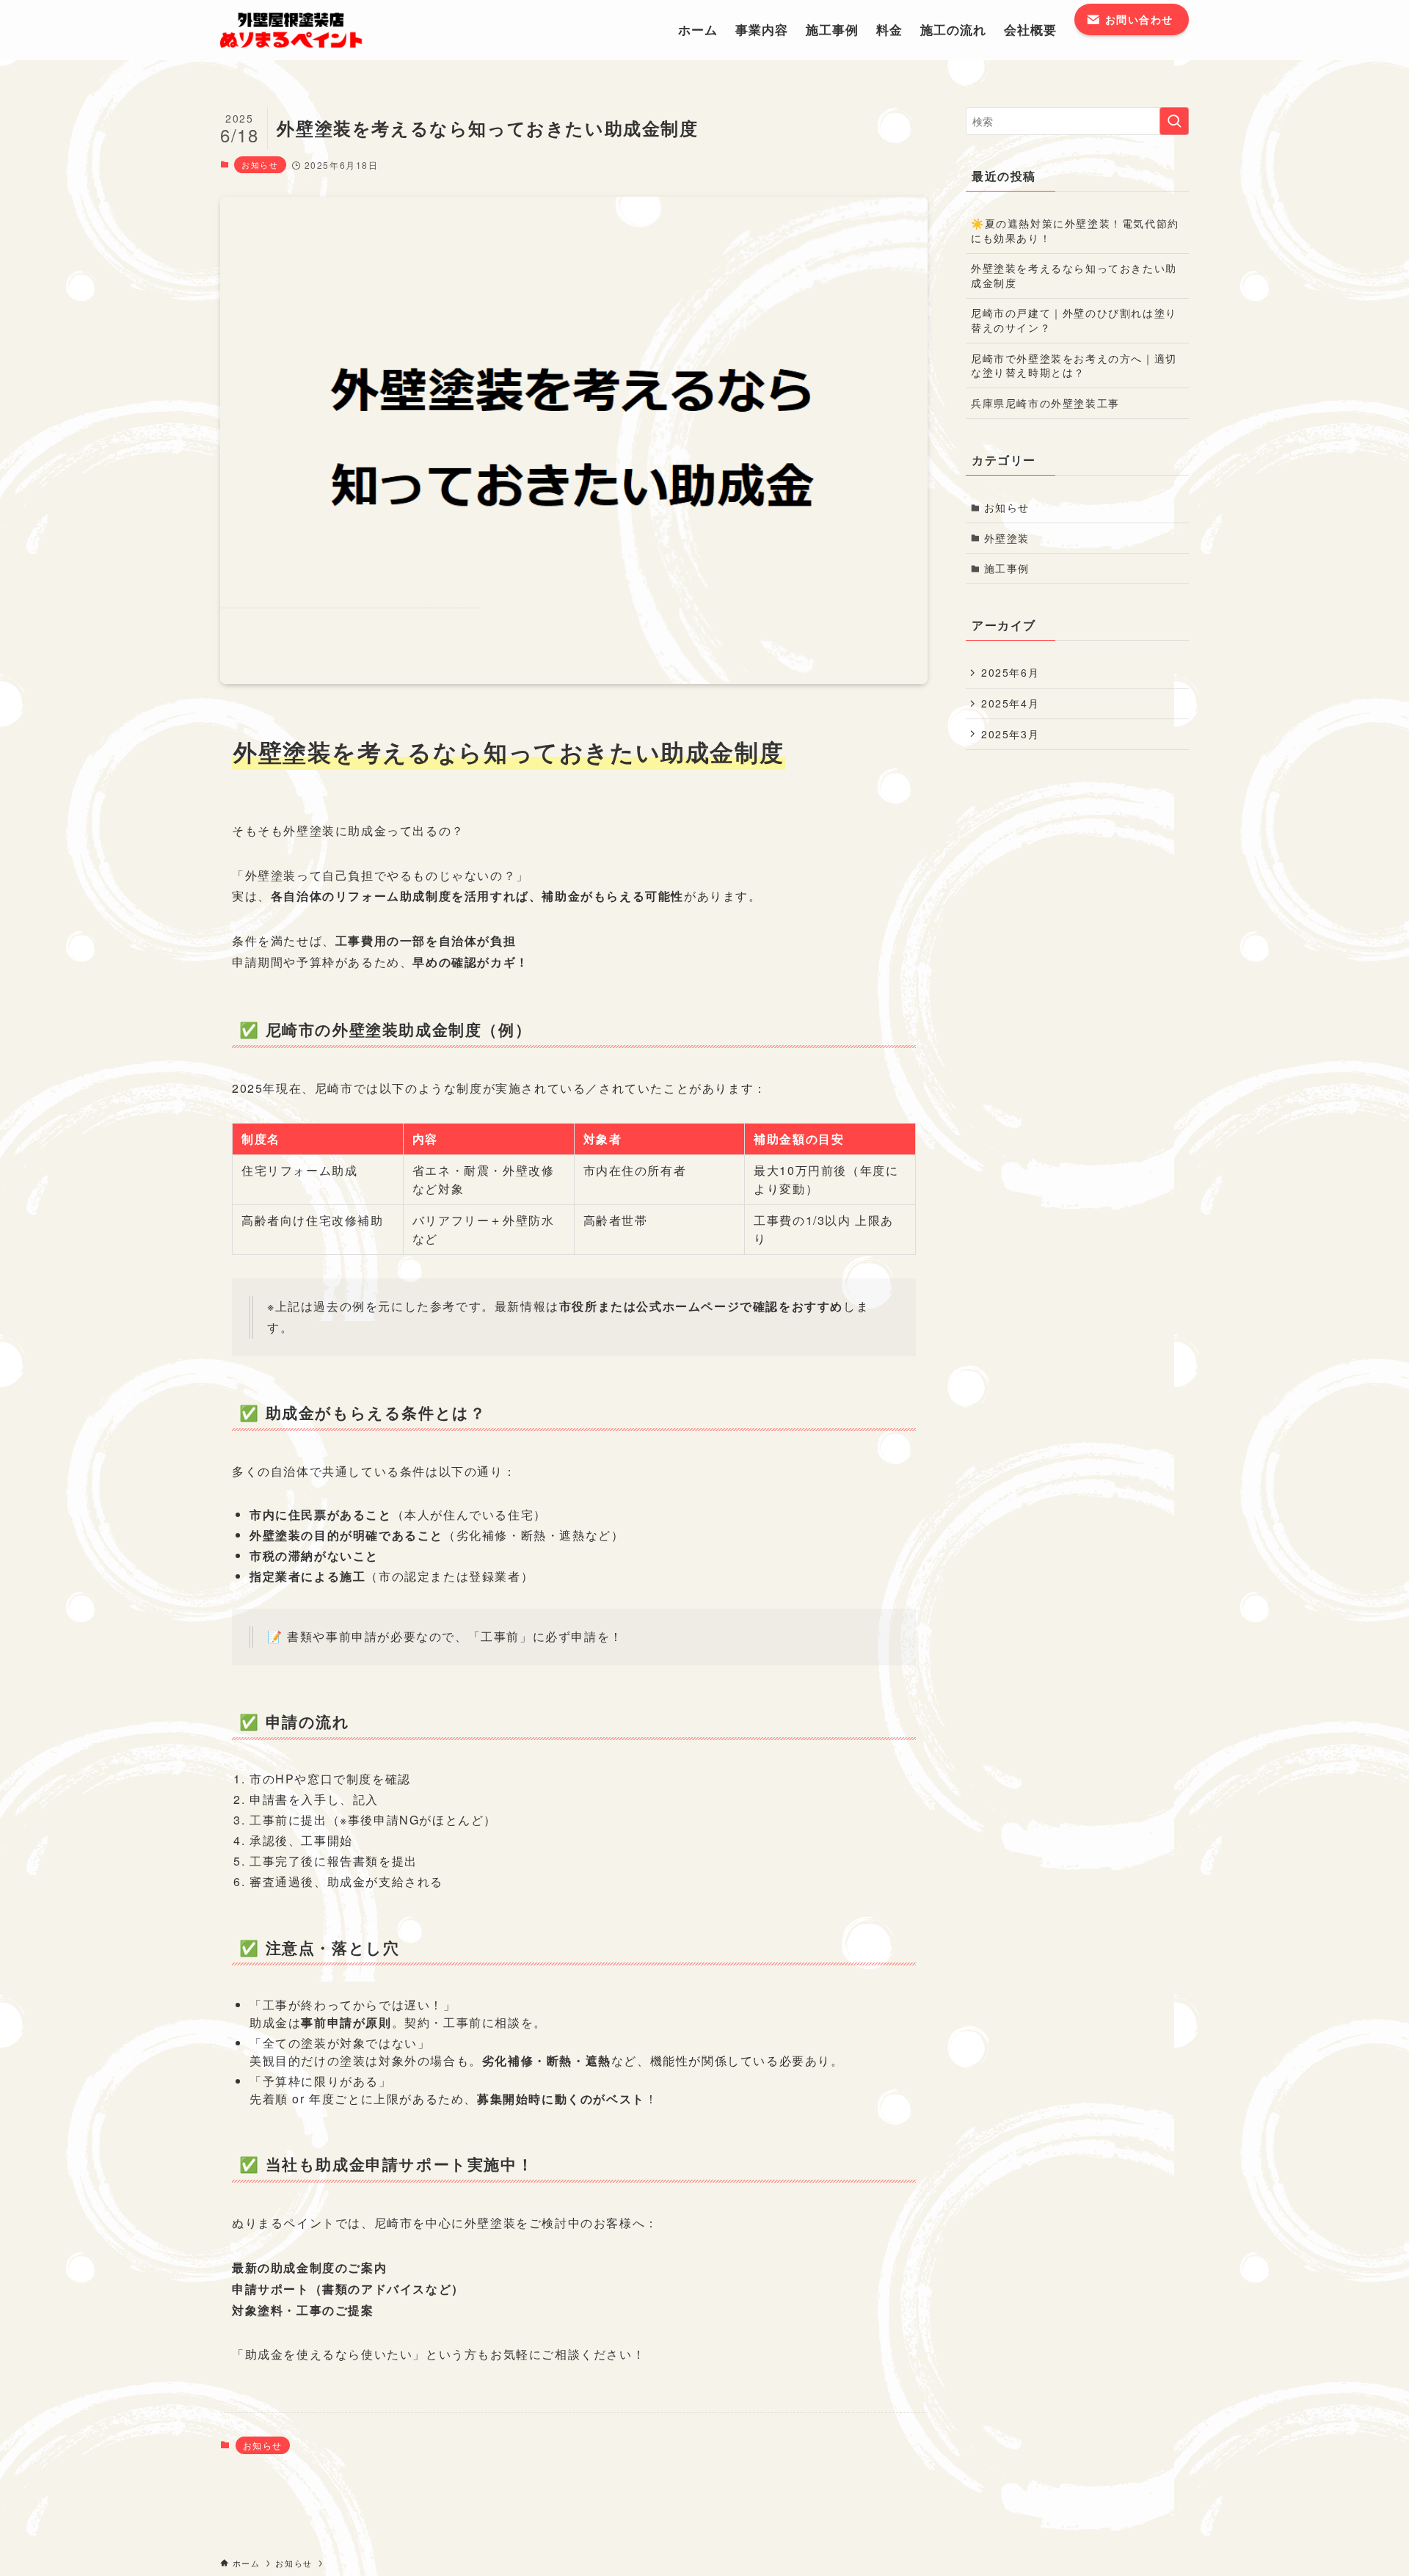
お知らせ (260, 164)
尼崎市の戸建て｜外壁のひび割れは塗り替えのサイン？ (1074, 320)
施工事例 (1007, 568)
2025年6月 (1010, 672)
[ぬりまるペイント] (302, 30)
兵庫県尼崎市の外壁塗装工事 (1045, 403)
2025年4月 (1010, 703)
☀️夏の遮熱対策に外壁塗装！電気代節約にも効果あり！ (1075, 230)
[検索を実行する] (1174, 121)
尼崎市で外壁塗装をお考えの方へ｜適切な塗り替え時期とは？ (1074, 365)
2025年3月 (1010, 734)
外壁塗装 (1007, 538)
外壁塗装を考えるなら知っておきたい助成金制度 (1074, 275)
